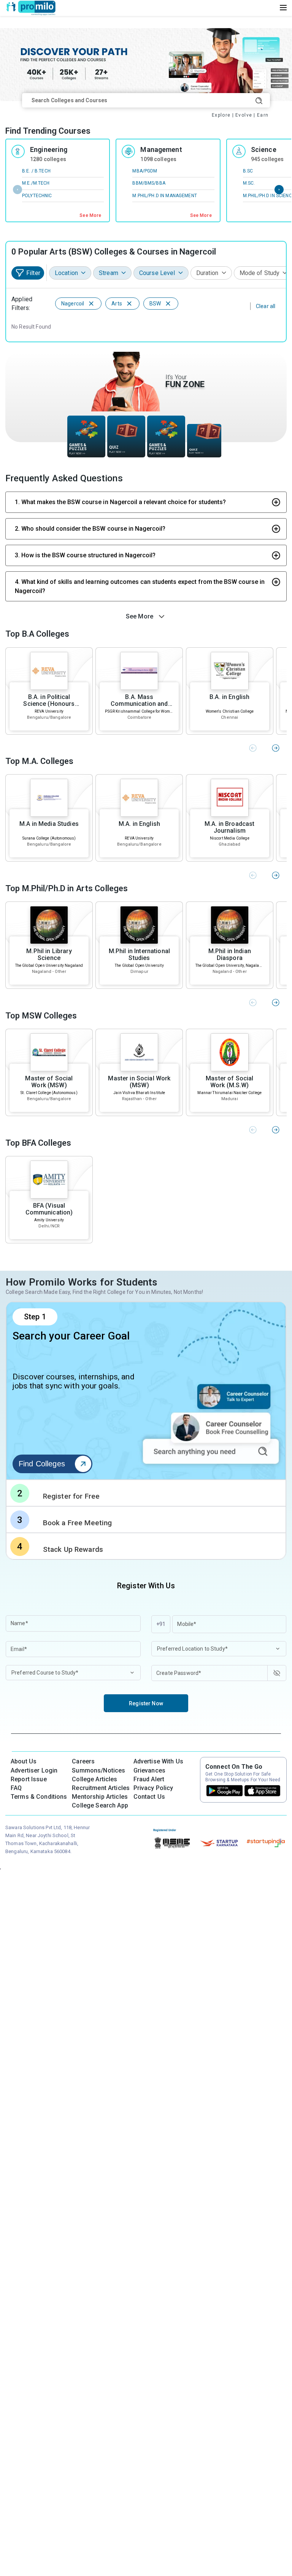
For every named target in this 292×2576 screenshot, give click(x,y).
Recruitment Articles (101, 1788)
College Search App (100, 1805)
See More (90, 215)
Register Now (146, 1703)
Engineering (49, 149)
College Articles (94, 1779)
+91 (161, 1624)
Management (161, 149)
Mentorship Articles (100, 1797)
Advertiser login (34, 1770)
